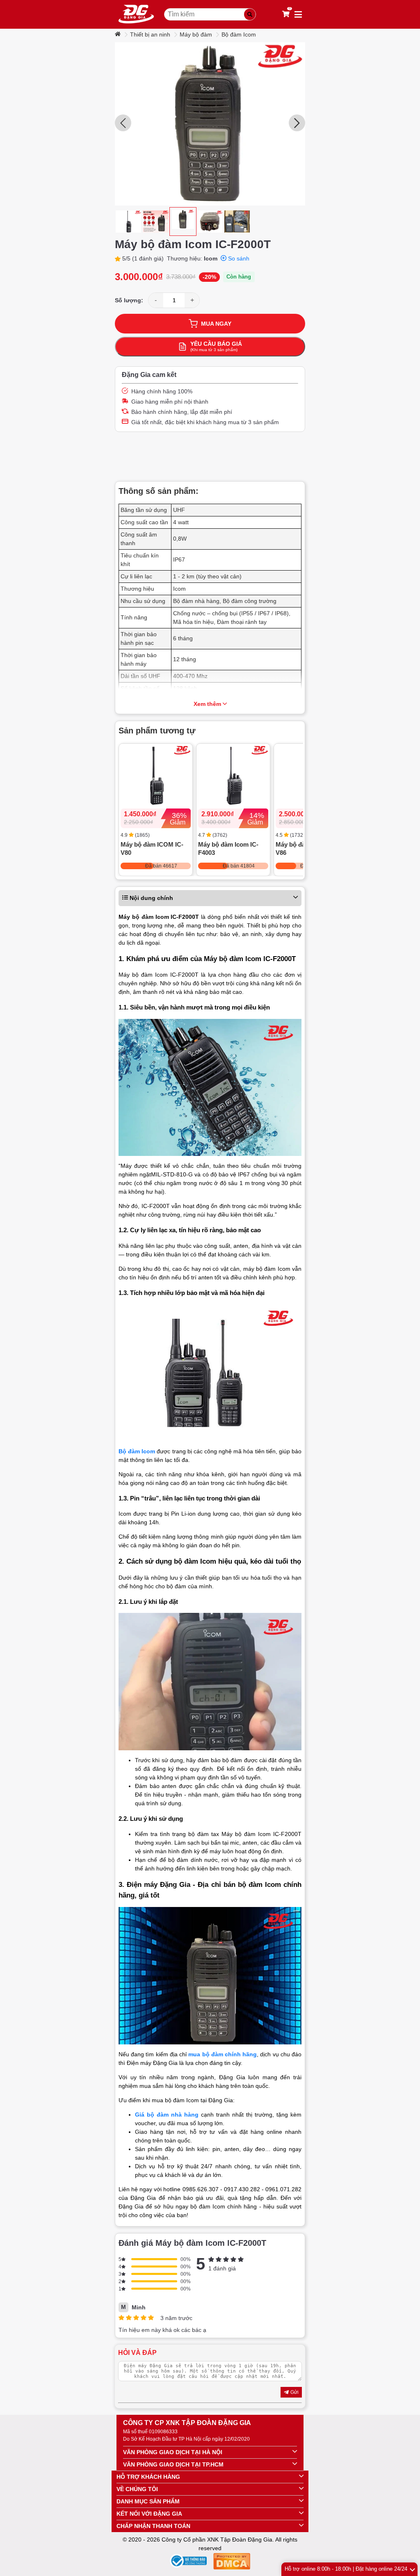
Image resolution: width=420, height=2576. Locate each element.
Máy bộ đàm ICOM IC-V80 (152, 848)
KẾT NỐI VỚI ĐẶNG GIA (149, 2514)
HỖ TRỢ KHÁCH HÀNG (148, 2477)
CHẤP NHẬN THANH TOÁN (153, 2526)
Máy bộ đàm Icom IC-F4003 (228, 848)
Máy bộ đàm (196, 34)
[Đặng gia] (136, 14)
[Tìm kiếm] (250, 14)
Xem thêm (207, 704)
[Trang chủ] (119, 34)
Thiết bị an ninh (150, 34)
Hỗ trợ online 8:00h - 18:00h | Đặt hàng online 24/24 (346, 2569)
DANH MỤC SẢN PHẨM (148, 2501)
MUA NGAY (216, 324)
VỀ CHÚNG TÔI (137, 2489)
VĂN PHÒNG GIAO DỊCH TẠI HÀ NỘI (173, 2452)
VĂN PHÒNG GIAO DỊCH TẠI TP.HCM (173, 2464)
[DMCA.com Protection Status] (232, 2563)
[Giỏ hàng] (286, 14)
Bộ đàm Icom (239, 34)
